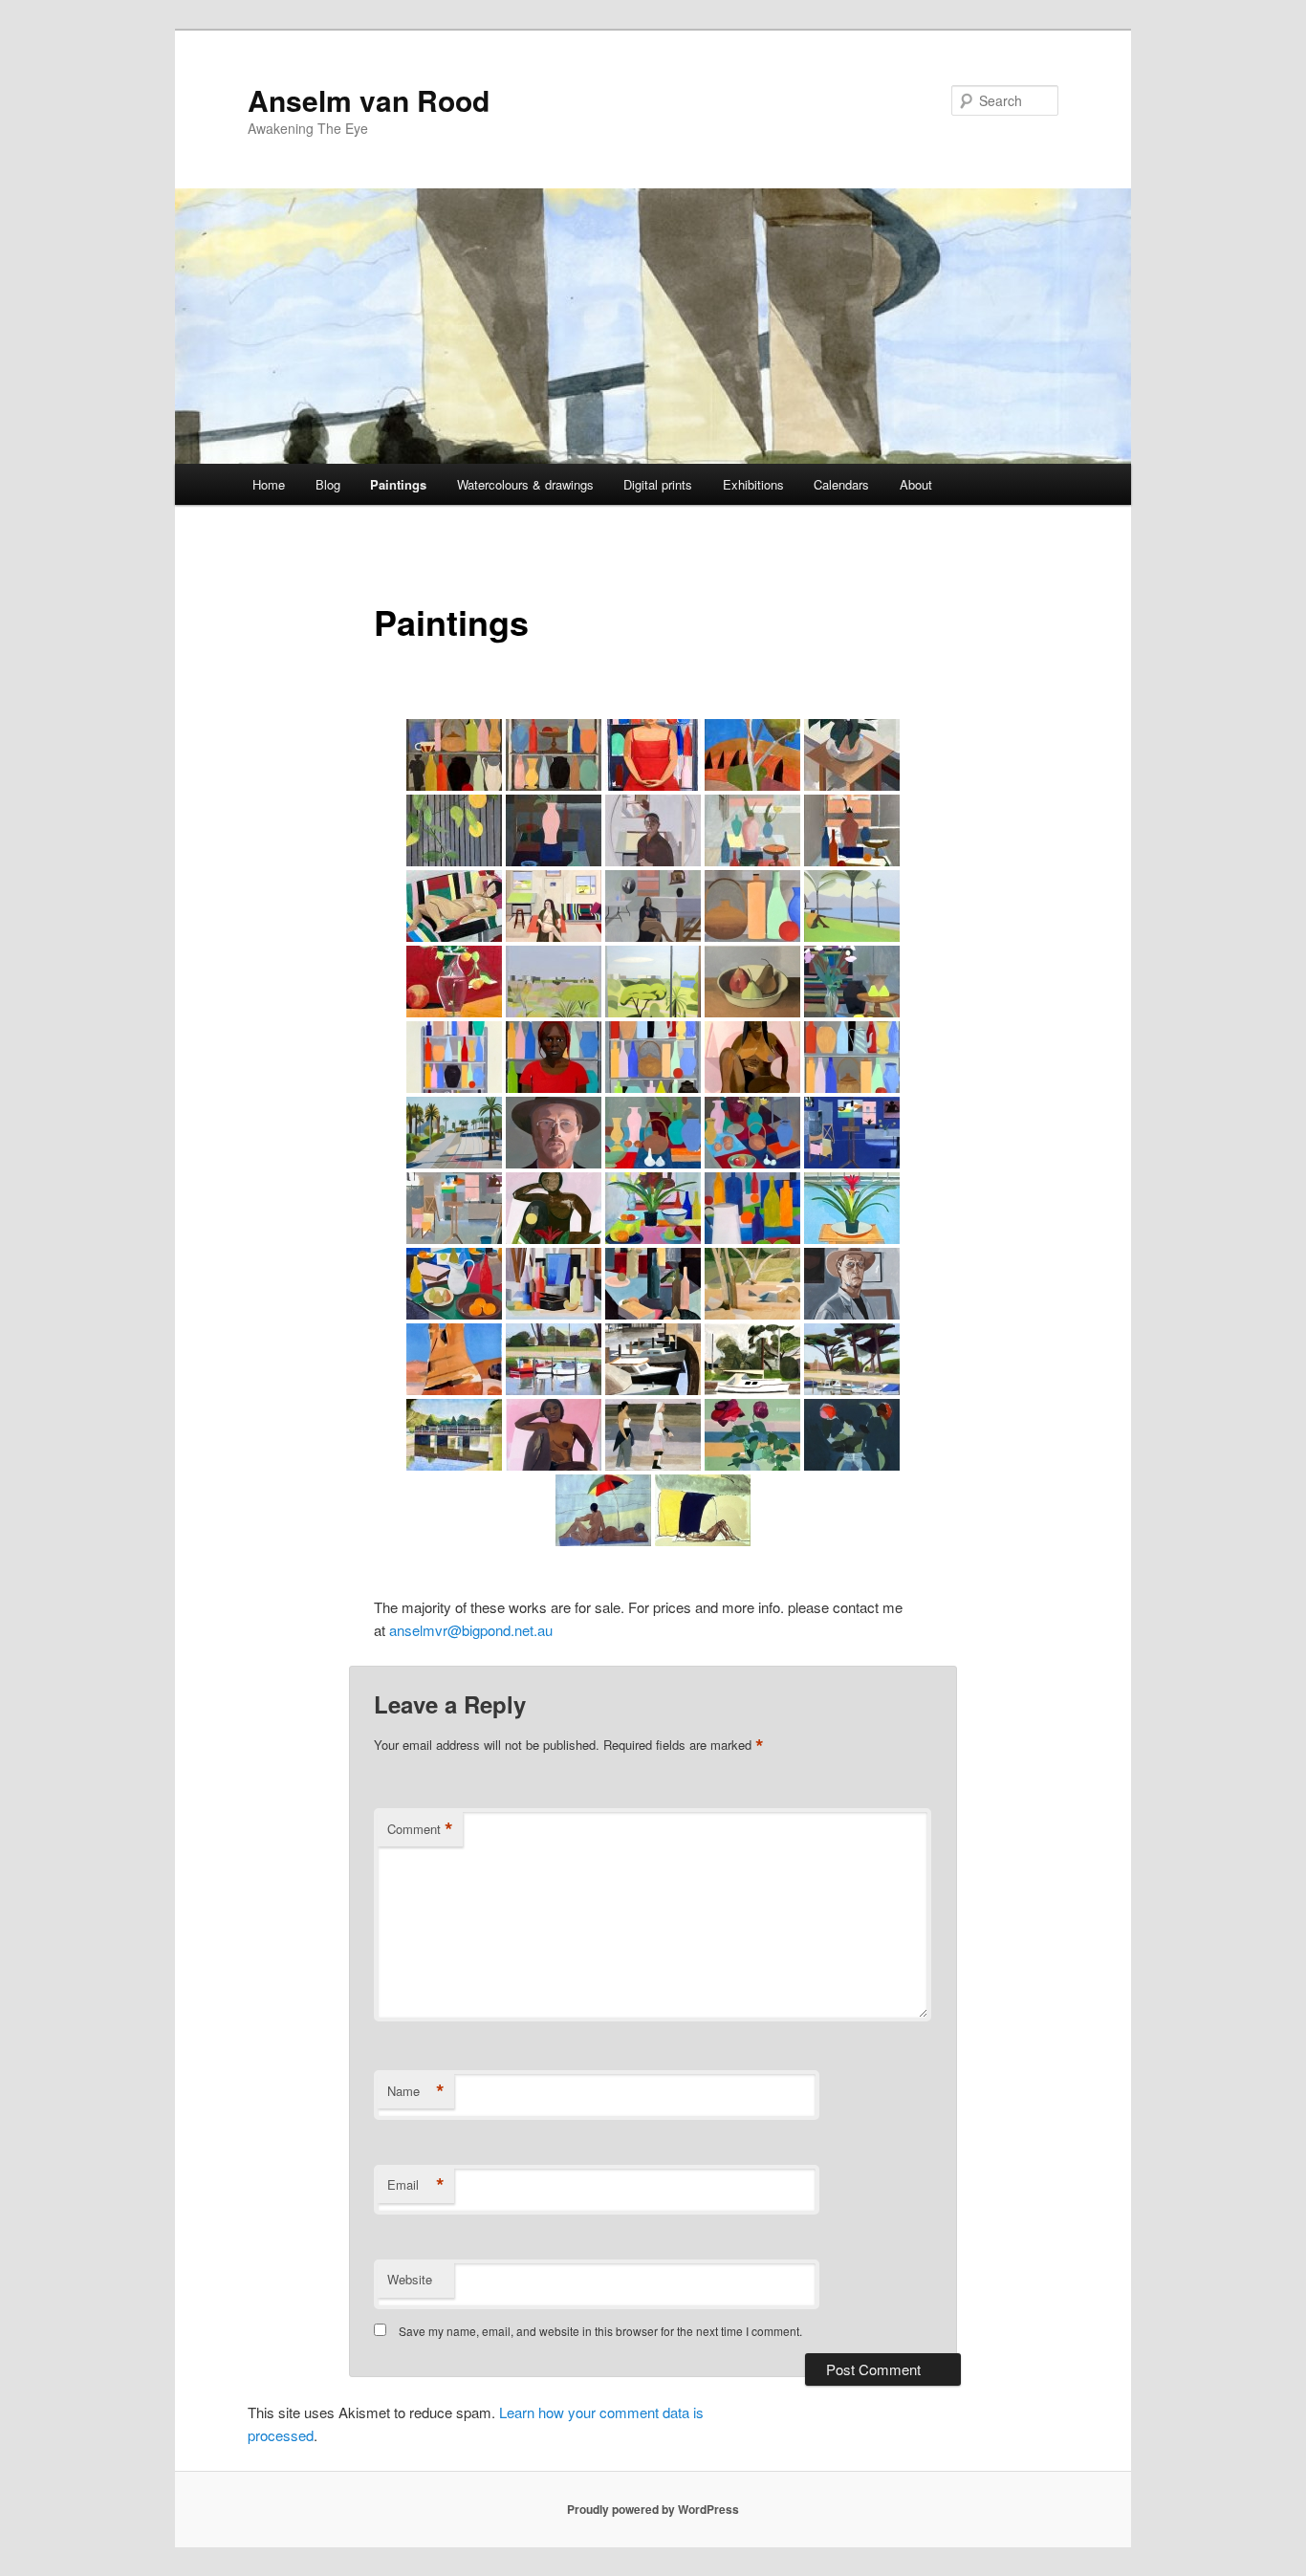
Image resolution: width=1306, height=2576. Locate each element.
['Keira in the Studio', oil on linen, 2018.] (554, 906)
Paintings (398, 484)
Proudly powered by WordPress (653, 2509)
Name (416, 2091)
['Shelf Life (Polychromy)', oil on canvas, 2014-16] (653, 1057)
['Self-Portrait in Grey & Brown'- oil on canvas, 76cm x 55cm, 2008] (852, 1284)
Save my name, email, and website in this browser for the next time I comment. (600, 2331)
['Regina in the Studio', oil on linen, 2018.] (653, 906)
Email (416, 2185)
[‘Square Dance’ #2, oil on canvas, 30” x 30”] (454, 755)
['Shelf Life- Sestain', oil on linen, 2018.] (752, 906)
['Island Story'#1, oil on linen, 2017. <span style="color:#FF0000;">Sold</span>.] (852, 906)
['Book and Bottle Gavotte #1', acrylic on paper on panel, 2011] (653, 1284)
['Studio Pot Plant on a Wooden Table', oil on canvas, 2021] (852, 755)
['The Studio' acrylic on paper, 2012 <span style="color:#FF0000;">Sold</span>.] (454, 1208)
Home (269, 484)
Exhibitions (753, 484)
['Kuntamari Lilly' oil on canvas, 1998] (554, 1435)
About (916, 484)
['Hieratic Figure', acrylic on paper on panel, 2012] (554, 1208)
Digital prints (658, 484)
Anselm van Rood (369, 100)
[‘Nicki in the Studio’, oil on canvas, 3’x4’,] (653, 755)
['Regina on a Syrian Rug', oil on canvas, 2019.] (454, 906)
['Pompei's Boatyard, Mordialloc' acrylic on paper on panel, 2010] (653, 1359)
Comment (420, 1829)
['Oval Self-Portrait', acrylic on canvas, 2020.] (653, 830)
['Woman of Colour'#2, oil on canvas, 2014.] (752, 1057)
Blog (328, 484)
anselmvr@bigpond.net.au (471, 1630)
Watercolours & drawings (525, 484)
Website (410, 2279)
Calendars (841, 484)
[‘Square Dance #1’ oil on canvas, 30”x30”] (554, 755)
